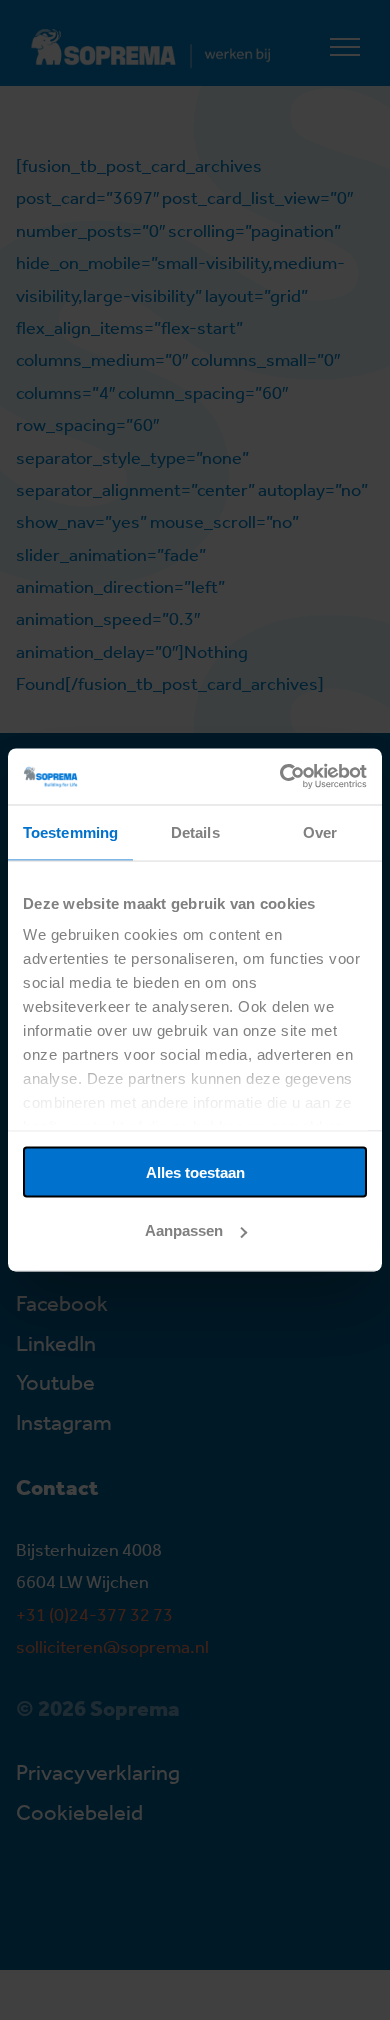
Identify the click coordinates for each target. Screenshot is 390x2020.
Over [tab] (320, 831)
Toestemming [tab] (70, 831)
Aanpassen (184, 1230)
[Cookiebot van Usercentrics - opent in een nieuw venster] (280, 777)
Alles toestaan (195, 1171)
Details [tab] (195, 831)
